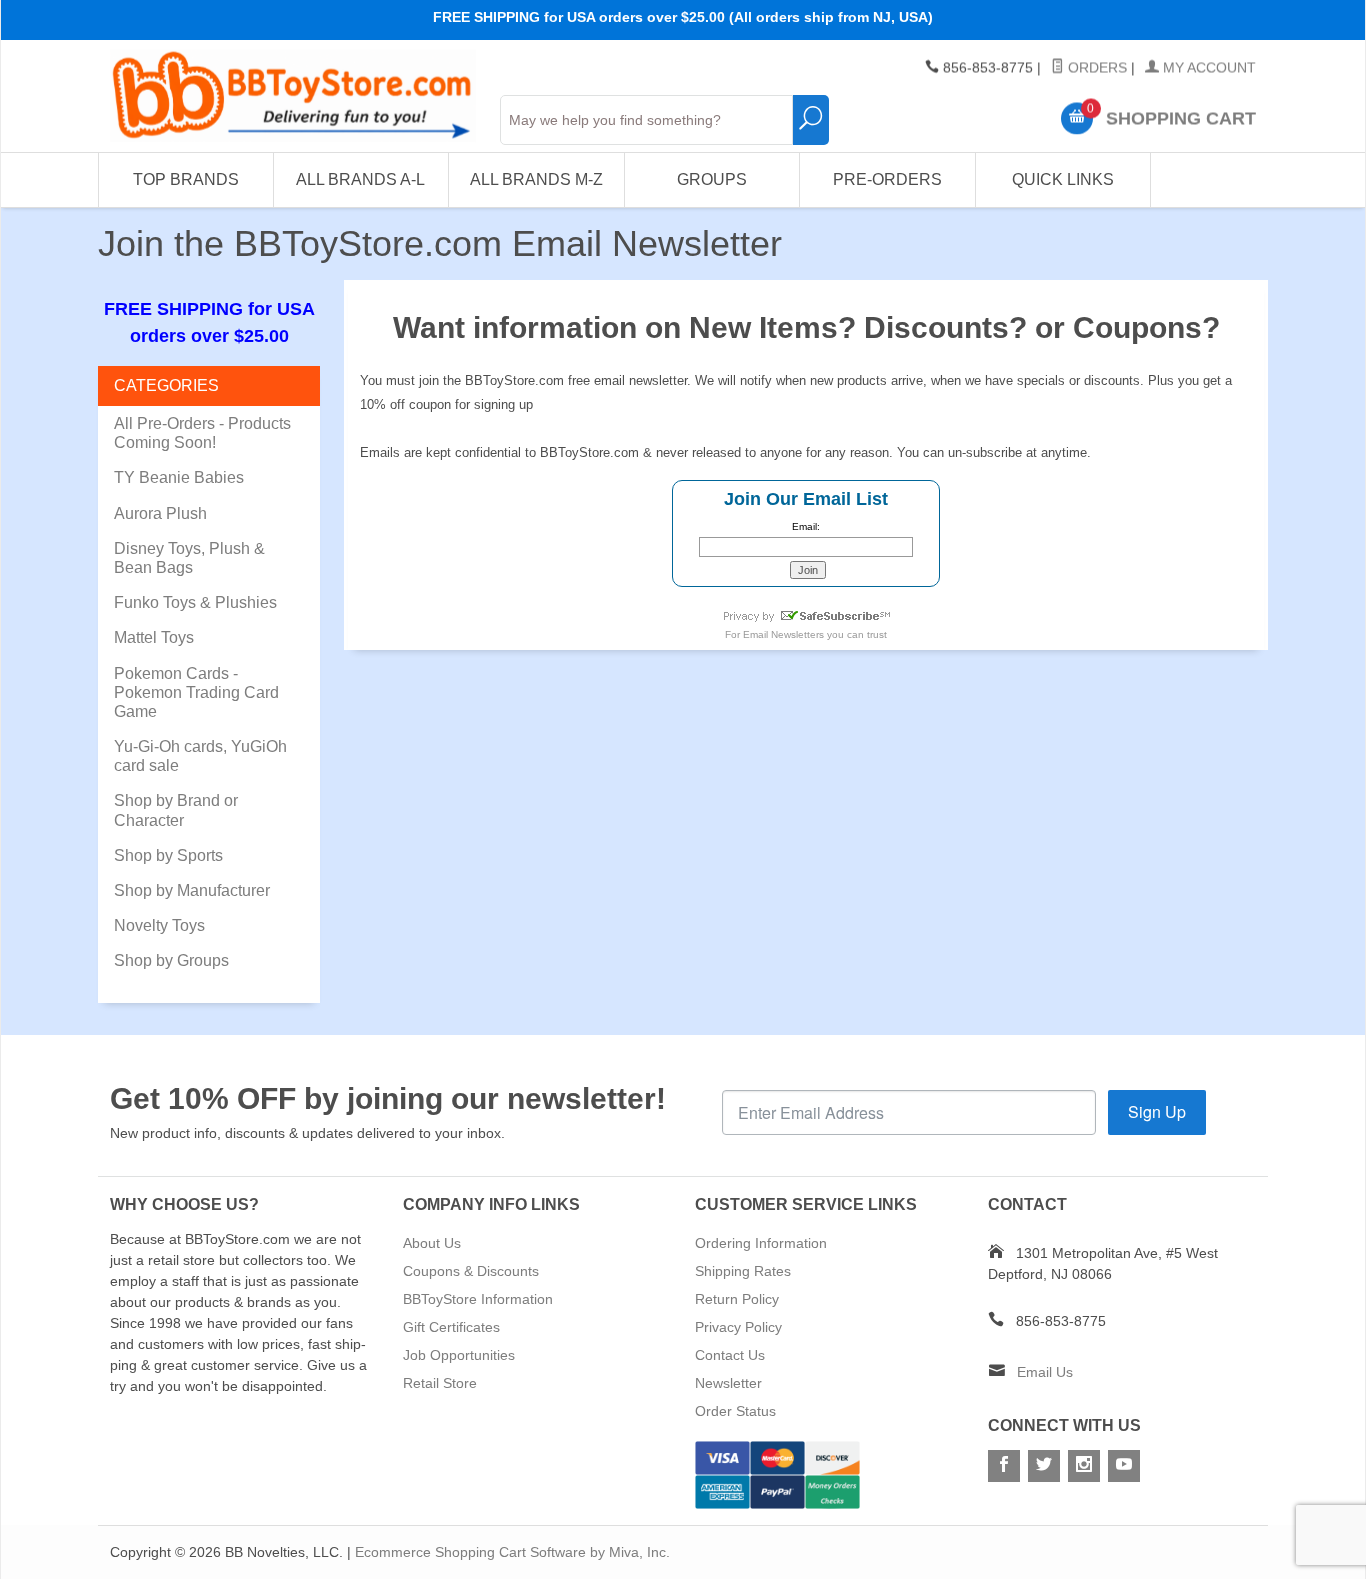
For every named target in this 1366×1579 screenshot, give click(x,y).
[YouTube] (1124, 1466)
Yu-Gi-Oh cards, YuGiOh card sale (200, 756)
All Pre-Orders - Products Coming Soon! (202, 433)
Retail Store (440, 1383)
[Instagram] (1084, 1466)
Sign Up (1157, 1111)
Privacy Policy (738, 1327)
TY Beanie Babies (179, 477)
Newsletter (728, 1383)
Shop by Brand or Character (176, 810)
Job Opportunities (459, 1355)
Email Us (1045, 1372)
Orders (1095, 68)
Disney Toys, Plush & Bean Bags (189, 558)
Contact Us (730, 1355)
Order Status (735, 1411)
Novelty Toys (159, 925)
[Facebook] (1004, 1466)
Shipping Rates (743, 1271)
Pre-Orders (887, 179)
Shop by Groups (171, 960)
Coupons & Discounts (471, 1271)
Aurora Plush (160, 513)
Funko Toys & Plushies (195, 602)
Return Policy (737, 1299)
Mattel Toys (154, 637)
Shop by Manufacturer (192, 890)
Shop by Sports (168, 855)
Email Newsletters (783, 634)
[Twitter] (1044, 1466)
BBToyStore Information (478, 1299)
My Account (1207, 68)
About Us (432, 1243)
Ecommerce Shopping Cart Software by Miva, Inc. (512, 1552)
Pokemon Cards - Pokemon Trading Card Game (196, 692)
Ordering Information (761, 1243)
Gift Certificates (451, 1327)
